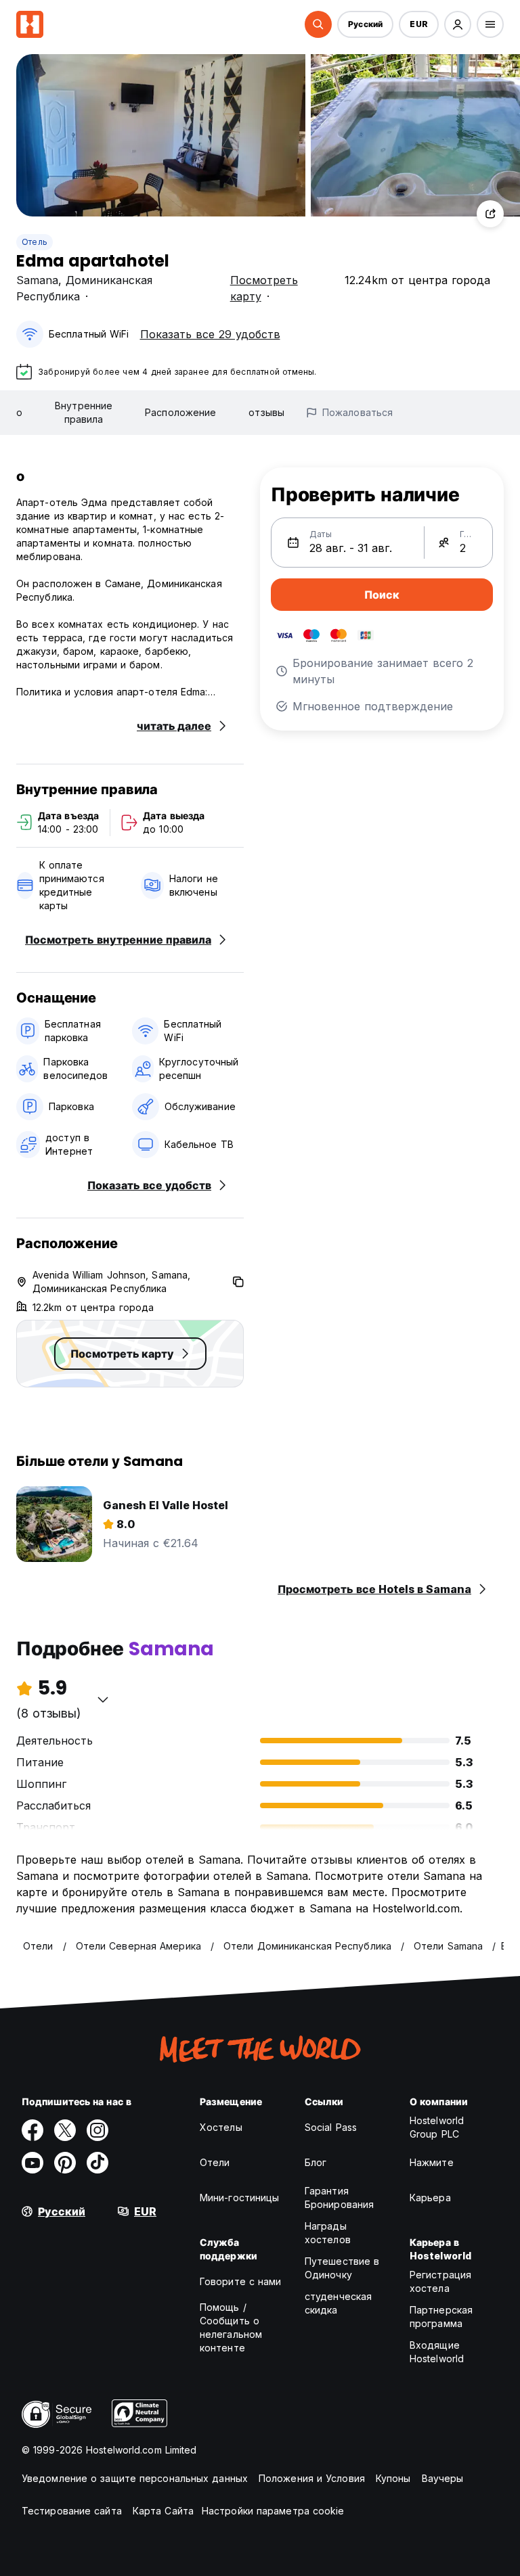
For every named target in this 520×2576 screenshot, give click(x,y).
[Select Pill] (318, 24)
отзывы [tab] (266, 412)
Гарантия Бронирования (339, 2198)
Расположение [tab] (180, 412)
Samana (37, 280)
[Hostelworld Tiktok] (97, 2163)
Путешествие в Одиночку (342, 2268)
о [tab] (19, 412)
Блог (316, 2162)
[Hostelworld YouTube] (32, 2163)
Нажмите (432, 2162)
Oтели (215, 2162)
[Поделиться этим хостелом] (490, 214)
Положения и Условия (312, 2478)
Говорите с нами (241, 2281)
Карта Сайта (163, 2511)
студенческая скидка (338, 2303)
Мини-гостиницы (239, 2198)
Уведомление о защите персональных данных (135, 2478)
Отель (35, 242)
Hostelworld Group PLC (437, 2127)
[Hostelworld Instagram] (97, 2130)
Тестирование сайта (72, 2511)
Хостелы (221, 2127)
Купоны (393, 2478)
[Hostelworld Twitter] (65, 2130)
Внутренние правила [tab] (84, 412)
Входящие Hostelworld (437, 2352)
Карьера (430, 2198)
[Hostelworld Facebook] (32, 2130)
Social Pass (331, 2127)
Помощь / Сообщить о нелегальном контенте (231, 2327)
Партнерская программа (441, 2317)
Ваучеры (443, 2478)
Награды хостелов (328, 2233)
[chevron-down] (103, 1699)
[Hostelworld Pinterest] (65, 2163)
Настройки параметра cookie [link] (273, 2511)
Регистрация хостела (440, 2281)
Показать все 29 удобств (210, 334)
